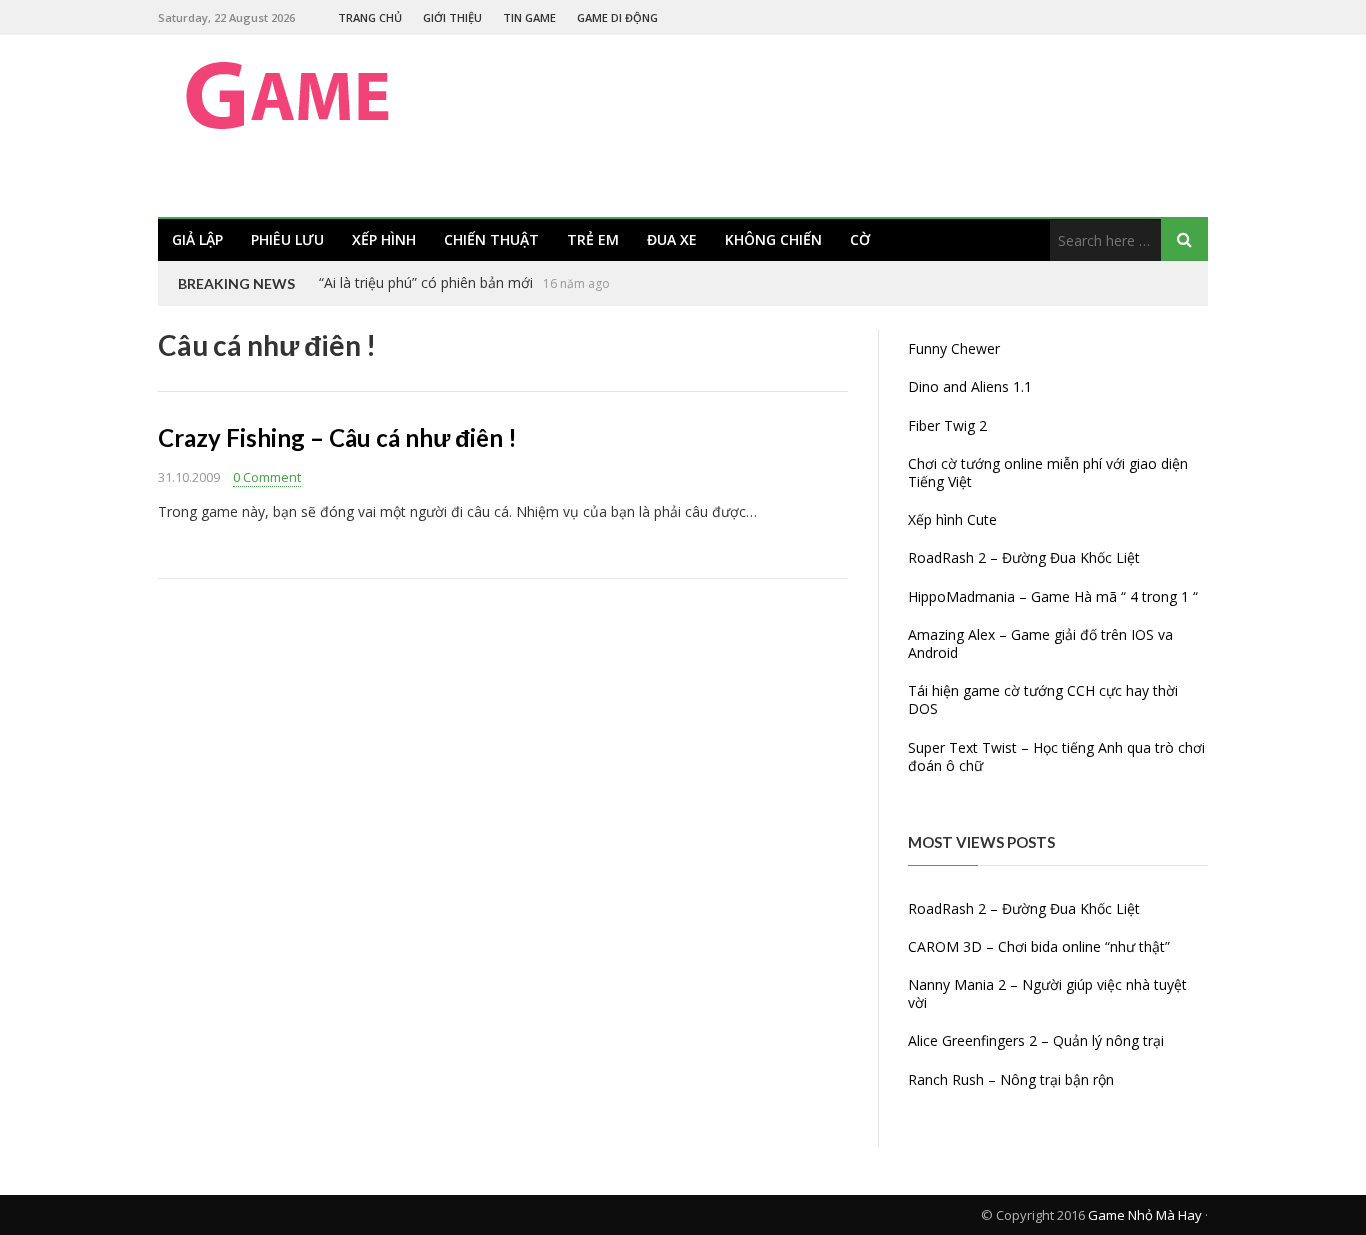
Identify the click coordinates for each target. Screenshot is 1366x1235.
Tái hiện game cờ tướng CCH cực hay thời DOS (1043, 699)
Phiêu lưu (287, 239)
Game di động (617, 17)
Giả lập (197, 239)
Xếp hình (384, 239)
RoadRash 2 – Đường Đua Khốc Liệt (1024, 557)
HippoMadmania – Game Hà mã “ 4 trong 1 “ (1053, 596)
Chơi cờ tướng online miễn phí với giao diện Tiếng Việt (1048, 472)
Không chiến (773, 239)
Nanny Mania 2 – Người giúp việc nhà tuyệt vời (1047, 993)
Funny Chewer (954, 348)
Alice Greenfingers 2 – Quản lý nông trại (1036, 1040)
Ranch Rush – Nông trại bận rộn (1011, 1079)
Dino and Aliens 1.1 (970, 386)
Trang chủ (370, 17)
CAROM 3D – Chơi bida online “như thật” (1039, 946)
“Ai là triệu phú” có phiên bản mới (426, 282)
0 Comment (267, 477)
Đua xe (672, 239)
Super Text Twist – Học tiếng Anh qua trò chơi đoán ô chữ (1056, 756)
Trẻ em (593, 239)
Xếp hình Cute (952, 519)
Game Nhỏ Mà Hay (1145, 1215)
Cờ (860, 239)
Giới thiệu (452, 17)
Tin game (529, 17)
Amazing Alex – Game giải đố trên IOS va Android (1040, 643)
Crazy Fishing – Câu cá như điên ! (337, 437)
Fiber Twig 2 (947, 425)
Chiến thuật (491, 239)
